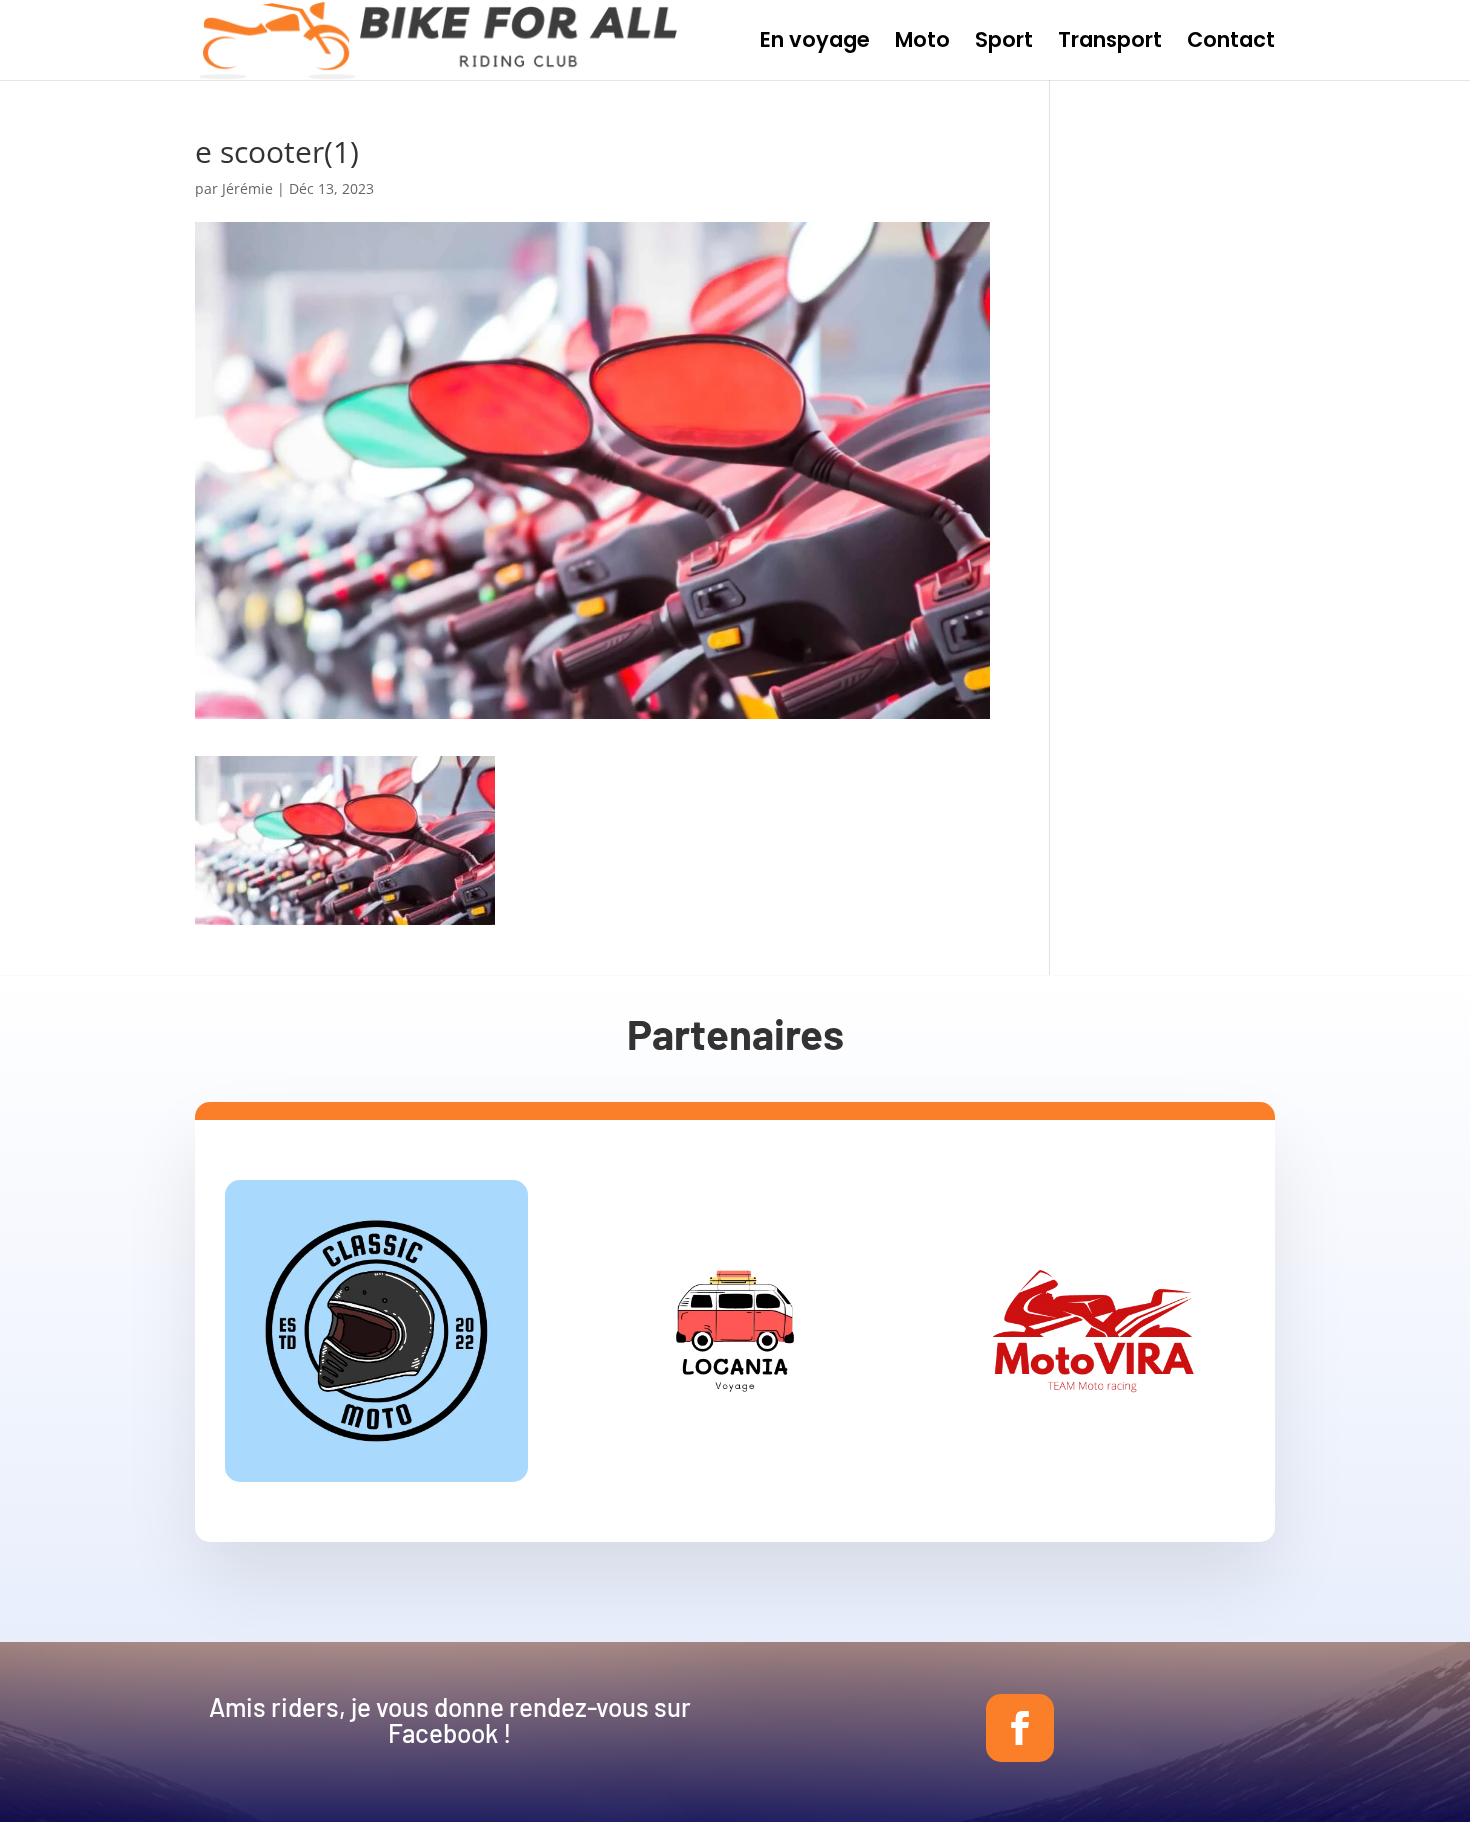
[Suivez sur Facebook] (1020, 1728)
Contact (1231, 43)
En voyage (815, 43)
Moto (922, 43)
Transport (1110, 43)
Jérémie (247, 188)
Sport (1004, 43)
